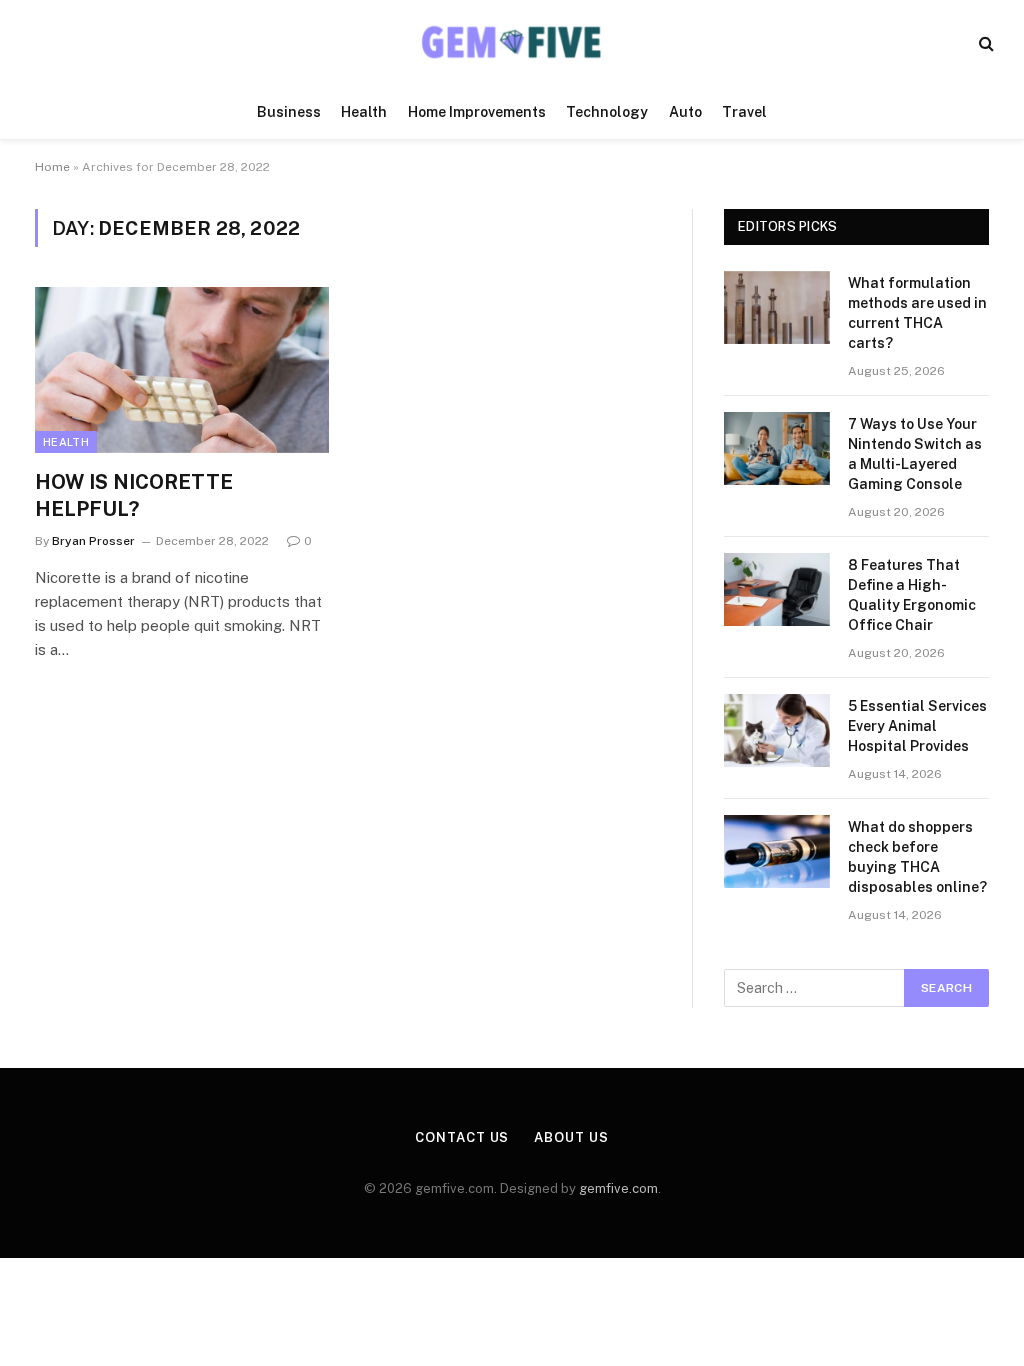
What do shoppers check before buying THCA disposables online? (917, 857)
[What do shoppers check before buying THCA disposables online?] (777, 851)
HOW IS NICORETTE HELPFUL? (134, 495)
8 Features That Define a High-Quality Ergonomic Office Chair (912, 595)
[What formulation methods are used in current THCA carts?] (777, 307)
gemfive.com (618, 1188)
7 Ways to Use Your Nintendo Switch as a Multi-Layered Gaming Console (915, 454)
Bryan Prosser (93, 541)
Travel (744, 112)
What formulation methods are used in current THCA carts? (917, 313)
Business (289, 112)
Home (52, 167)
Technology (607, 112)
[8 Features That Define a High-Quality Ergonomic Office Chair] (777, 589)
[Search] (984, 42)
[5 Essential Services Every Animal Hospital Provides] (777, 730)
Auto (685, 112)
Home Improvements (477, 112)
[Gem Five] (512, 42)
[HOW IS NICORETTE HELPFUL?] (182, 369)
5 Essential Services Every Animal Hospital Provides (917, 726)
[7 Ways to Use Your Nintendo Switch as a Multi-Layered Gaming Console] (777, 448)
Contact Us (462, 1137)
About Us (571, 1137)
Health (364, 112)
